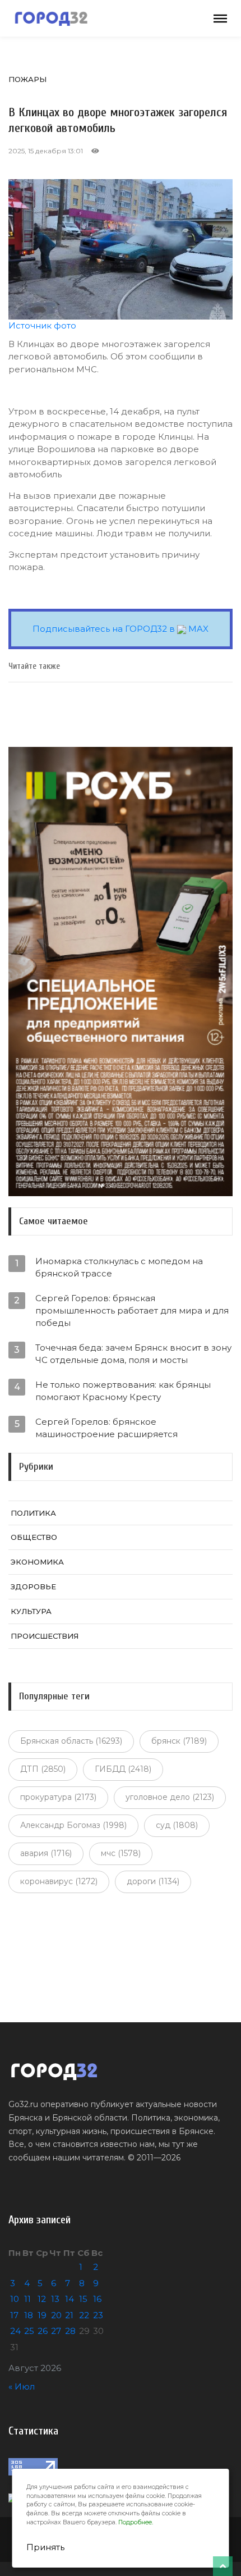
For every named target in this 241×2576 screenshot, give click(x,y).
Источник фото (42, 325)
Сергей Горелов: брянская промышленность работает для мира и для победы (132, 1310)
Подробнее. (136, 2522)
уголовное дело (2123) (170, 1797)
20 (56, 2315)
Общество (34, 1537)
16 (97, 2299)
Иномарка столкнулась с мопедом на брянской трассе (119, 1267)
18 (29, 2315)
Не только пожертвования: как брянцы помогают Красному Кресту (123, 1391)
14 (69, 2299)
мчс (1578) (121, 1853)
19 (42, 2315)
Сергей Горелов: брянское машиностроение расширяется (106, 1428)
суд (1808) (177, 1825)
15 (83, 2299)
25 (29, 2331)
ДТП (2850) (43, 1769)
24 (15, 2331)
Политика (33, 1513)
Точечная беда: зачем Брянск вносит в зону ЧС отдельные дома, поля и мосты (133, 1354)
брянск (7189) (179, 1741)
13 (55, 2299)
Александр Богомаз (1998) (73, 1825)
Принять (45, 2547)
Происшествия (45, 1636)
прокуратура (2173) (58, 1797)
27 (56, 2331)
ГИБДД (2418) (123, 1769)
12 (42, 2299)
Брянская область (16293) (71, 1741)
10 (15, 2299)
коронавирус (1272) (59, 1881)
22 (84, 2315)
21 (69, 2315)
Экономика (37, 1562)
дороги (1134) (153, 1881)
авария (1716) (46, 1853)
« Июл (22, 2386)
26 (43, 2331)
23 (98, 2315)
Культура (31, 1611)
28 (70, 2331)
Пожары (27, 79)
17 (14, 2315)
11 (27, 2299)
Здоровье (33, 1586)
